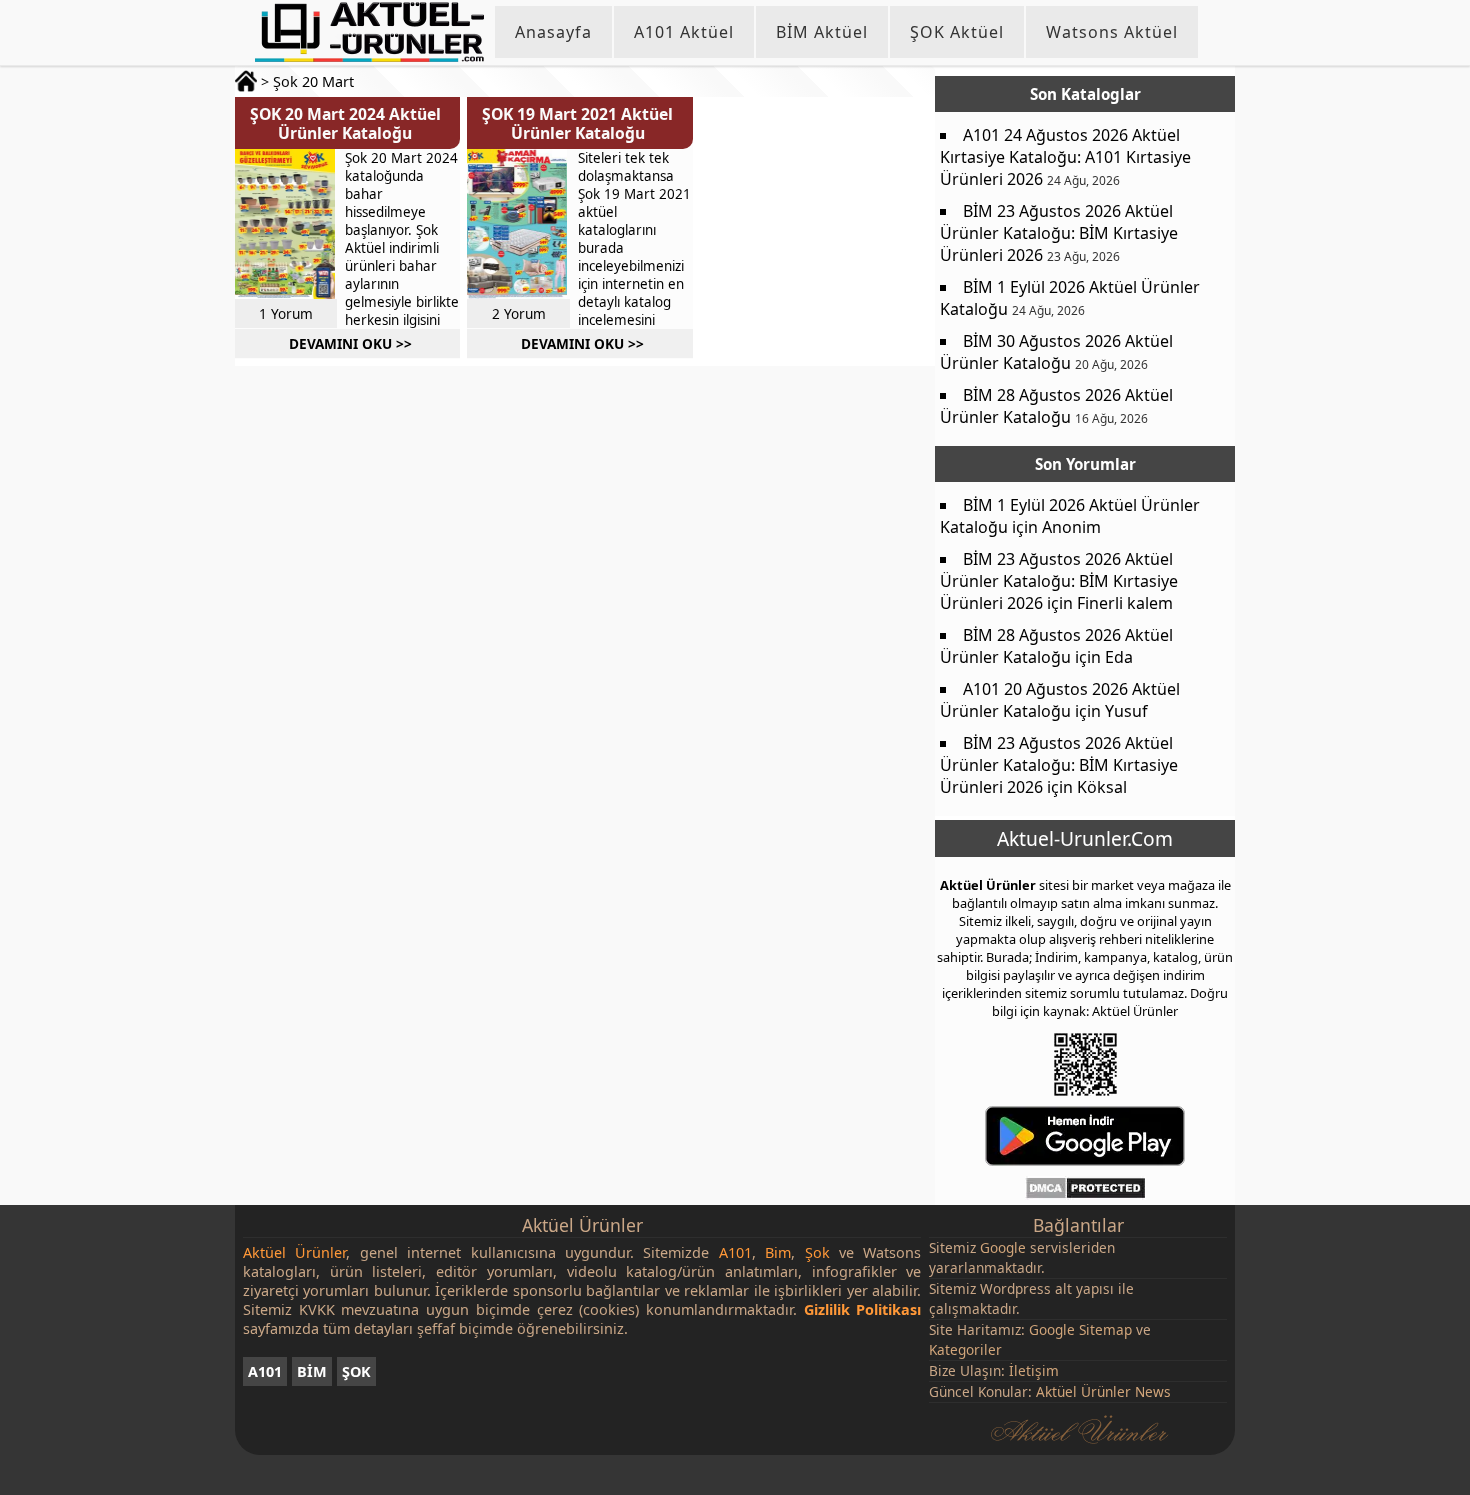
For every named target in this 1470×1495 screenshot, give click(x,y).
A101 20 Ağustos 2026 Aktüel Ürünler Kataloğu (1060, 700)
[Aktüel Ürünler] (369, 32)
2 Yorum (519, 313)
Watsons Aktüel (1112, 32)
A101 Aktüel (684, 32)
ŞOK (356, 1371)
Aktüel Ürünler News (1103, 1391)
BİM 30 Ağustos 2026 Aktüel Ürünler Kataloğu (1056, 352)
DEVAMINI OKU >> (350, 343)
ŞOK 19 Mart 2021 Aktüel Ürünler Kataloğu (577, 123)
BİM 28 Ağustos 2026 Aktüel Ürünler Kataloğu (1056, 406)
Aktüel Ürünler (988, 885)
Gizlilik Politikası (863, 1309)
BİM (312, 1371)
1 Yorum (286, 313)
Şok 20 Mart (313, 81)
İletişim (1034, 1370)
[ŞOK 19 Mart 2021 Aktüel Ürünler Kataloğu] (517, 224)
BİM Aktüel (822, 32)
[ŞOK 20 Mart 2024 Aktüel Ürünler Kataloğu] (285, 224)
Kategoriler (965, 1349)
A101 (265, 1371)
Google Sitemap (1080, 1329)
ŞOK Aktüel (957, 32)
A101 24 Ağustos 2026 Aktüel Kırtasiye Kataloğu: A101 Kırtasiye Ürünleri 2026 (1065, 157)
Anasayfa (553, 32)
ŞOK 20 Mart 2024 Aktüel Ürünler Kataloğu (345, 123)
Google (1003, 1247)
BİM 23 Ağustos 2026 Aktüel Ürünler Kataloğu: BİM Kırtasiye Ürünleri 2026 (1059, 233)
